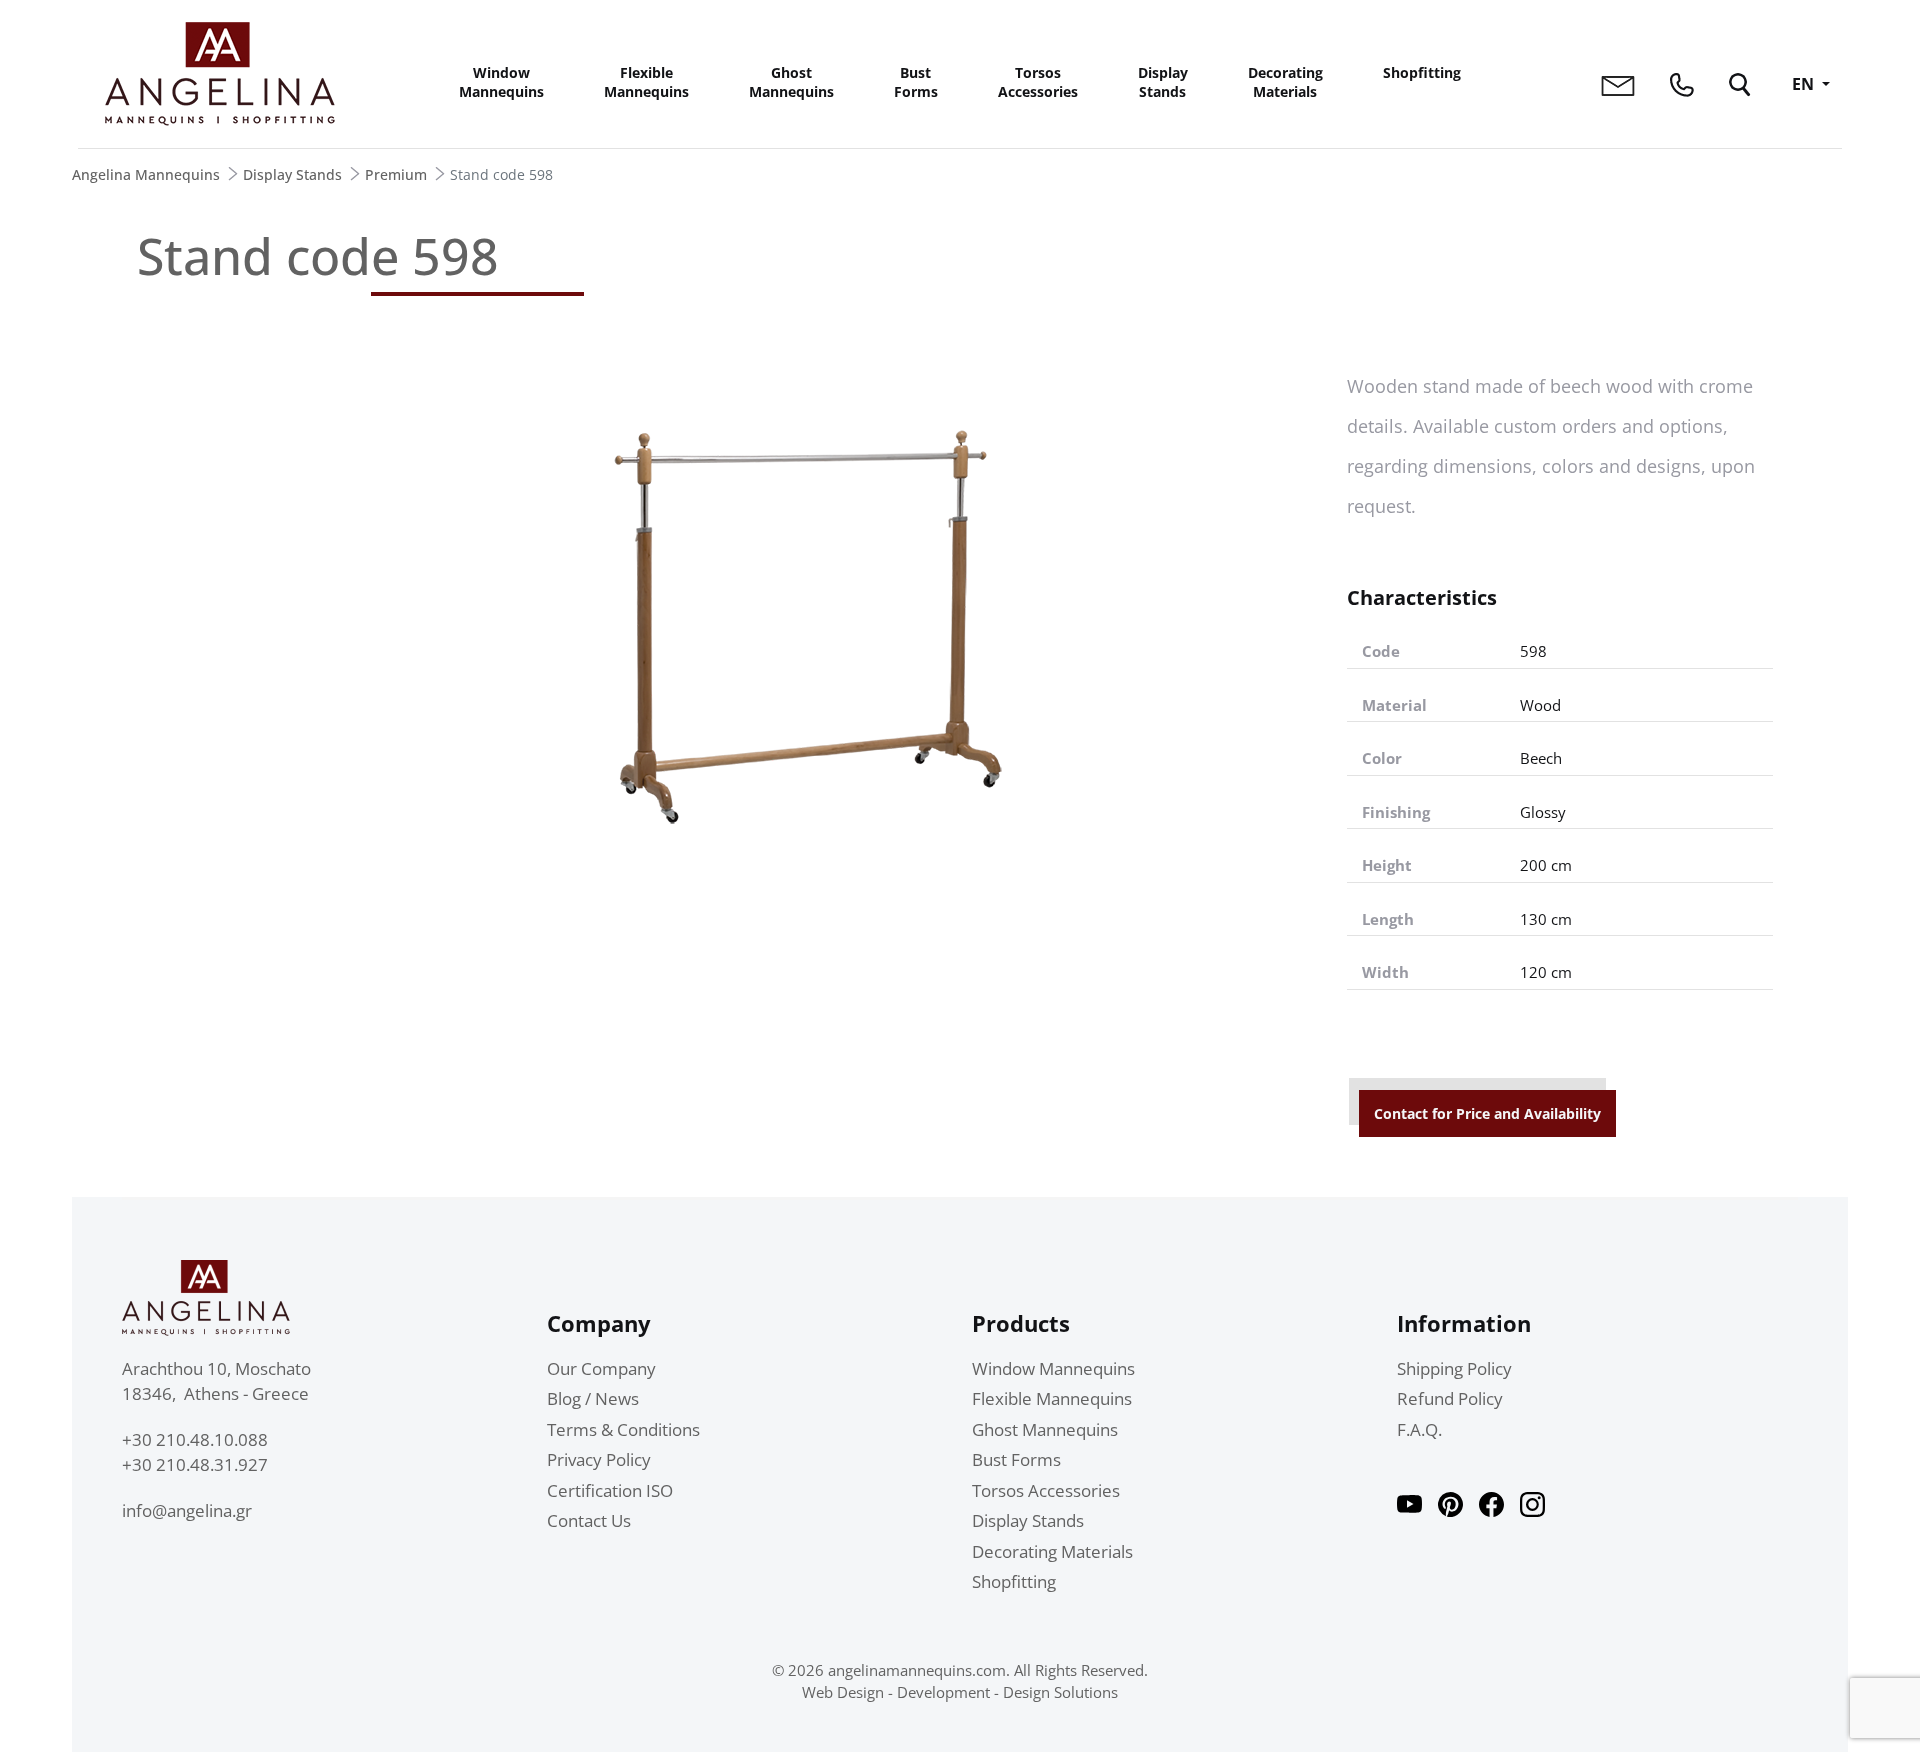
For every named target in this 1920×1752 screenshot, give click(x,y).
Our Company (601, 1368)
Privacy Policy (599, 1459)
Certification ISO (610, 1490)
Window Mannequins (501, 82)
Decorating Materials (1285, 82)
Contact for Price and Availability (1487, 1113)
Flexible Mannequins (646, 82)
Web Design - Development (896, 1692)
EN (1805, 84)
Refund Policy (1450, 1398)
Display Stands (1163, 82)
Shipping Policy (1454, 1368)
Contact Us (589, 1520)
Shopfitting (1422, 72)
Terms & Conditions (623, 1429)
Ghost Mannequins (791, 82)
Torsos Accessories (1038, 82)
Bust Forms (916, 82)
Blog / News (593, 1398)
